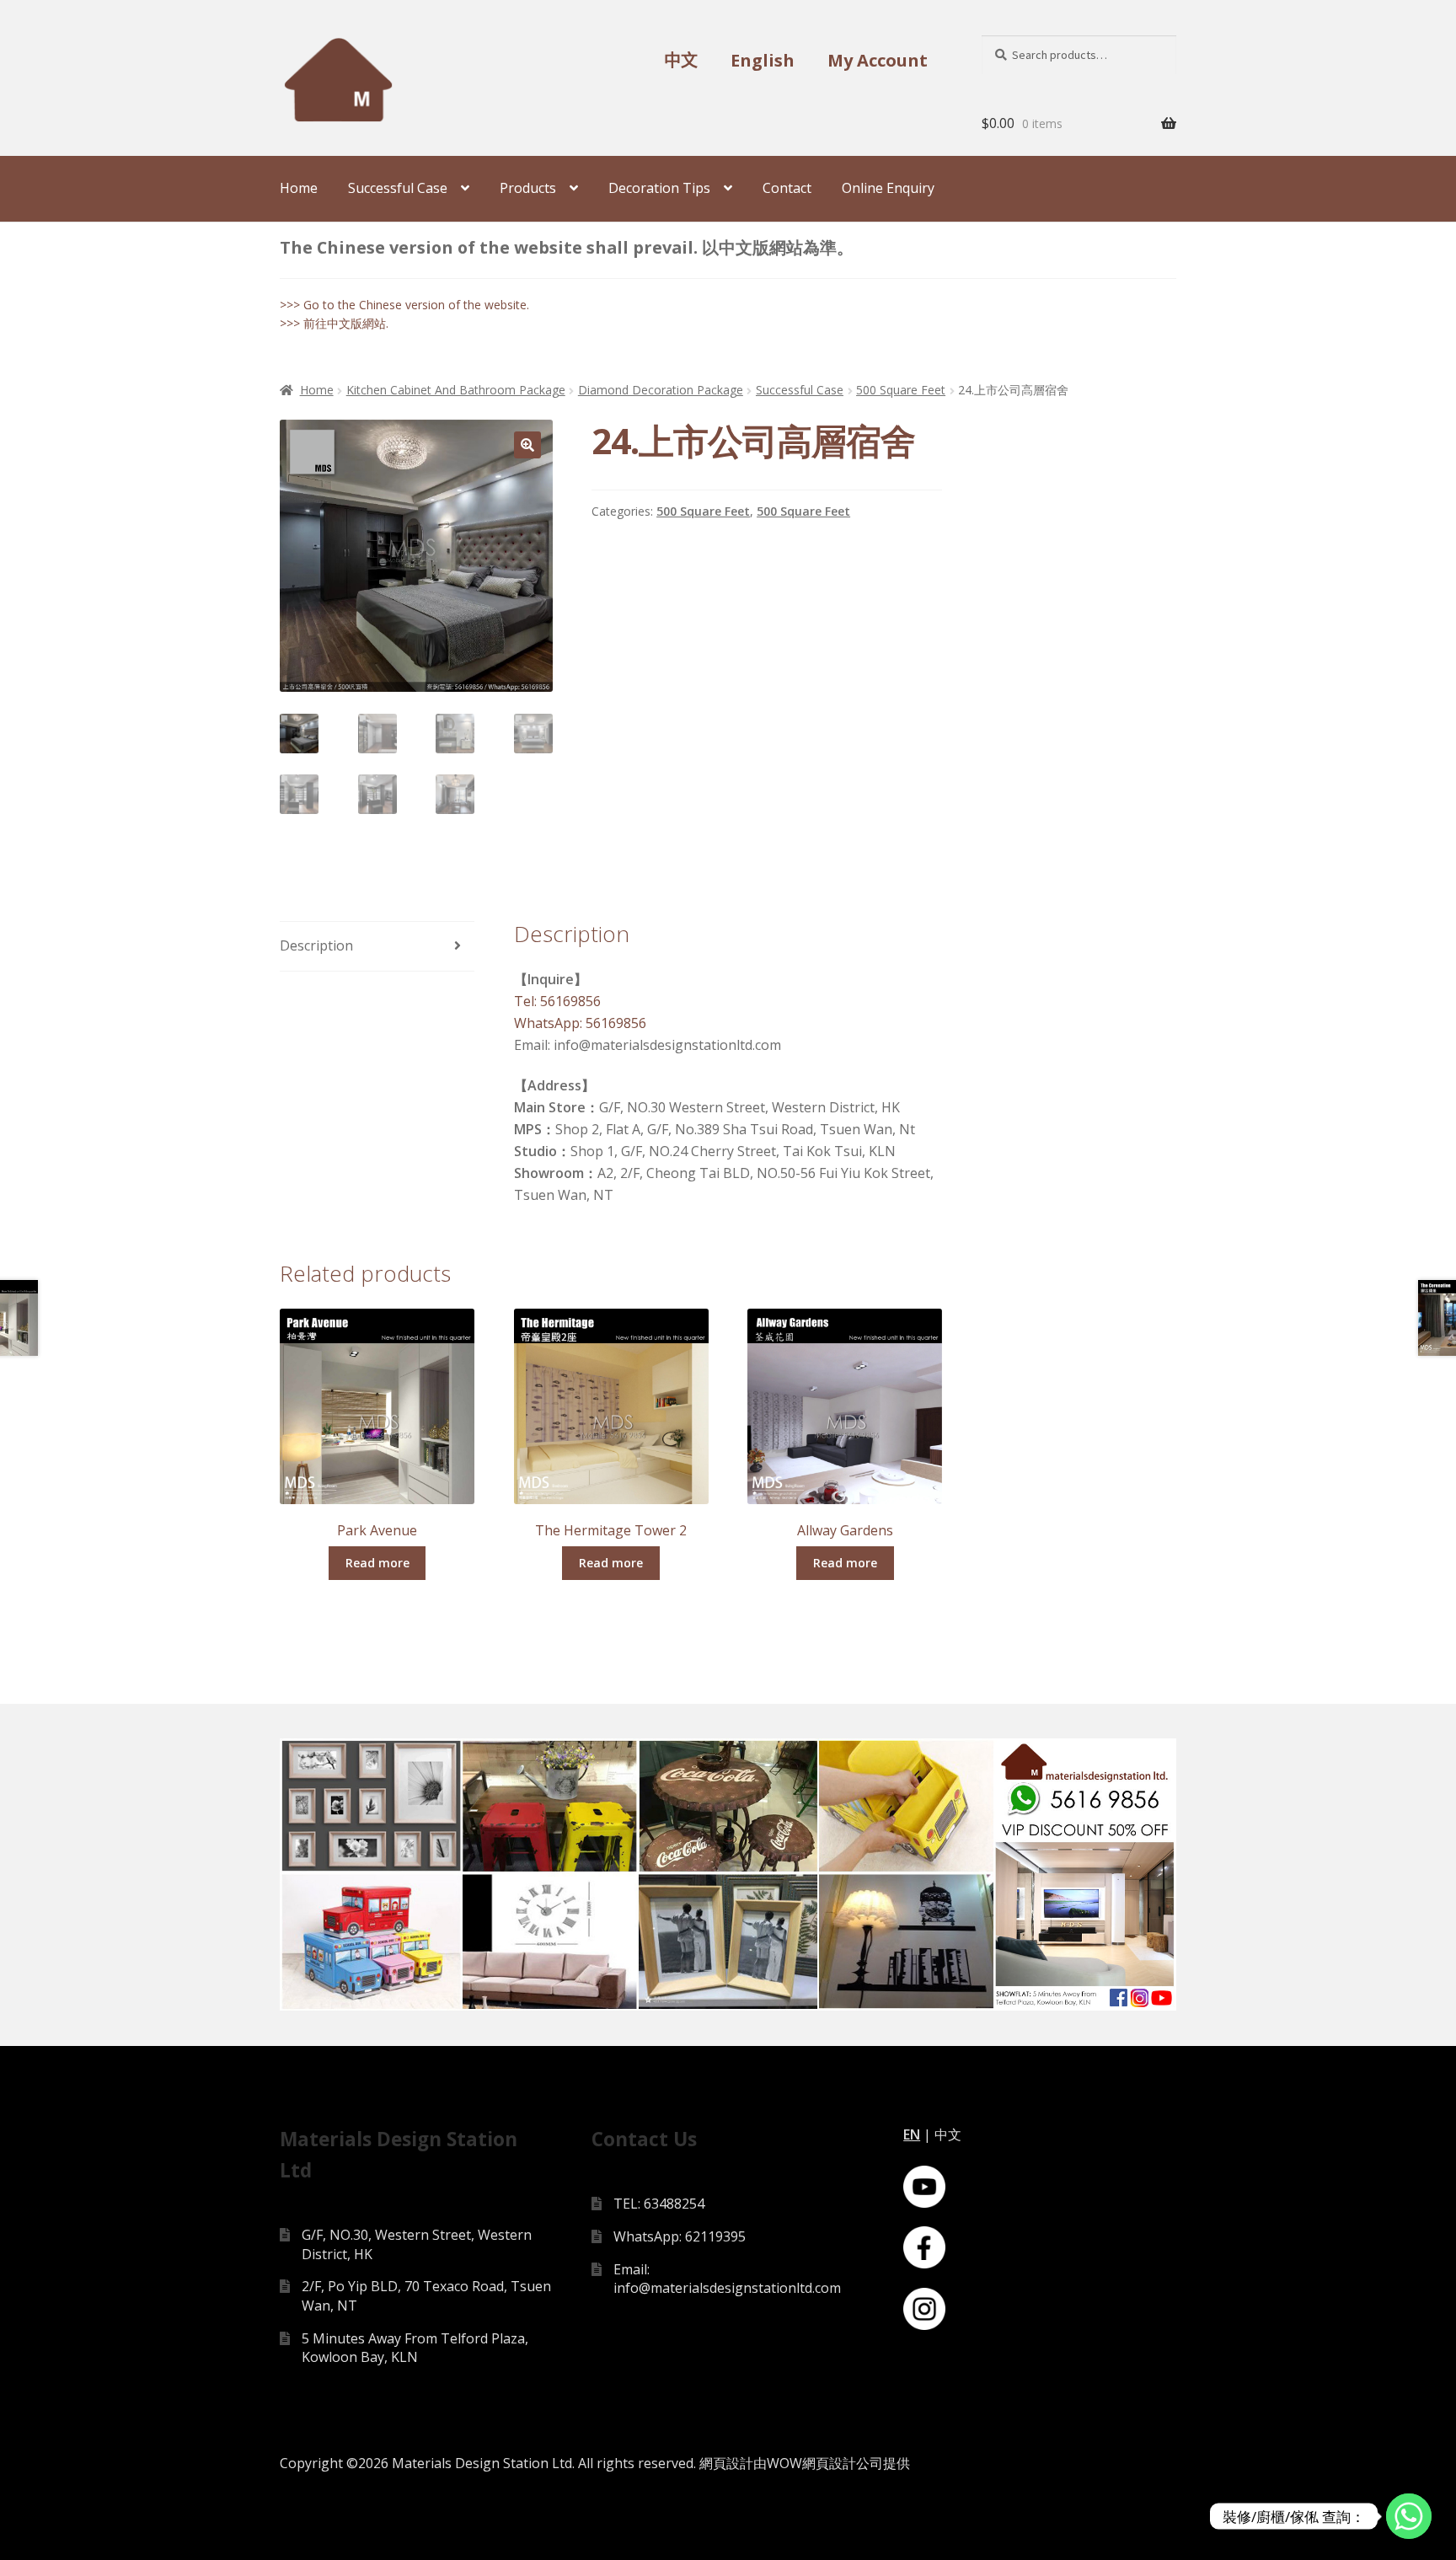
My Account (878, 60)
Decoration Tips (659, 188)
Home (299, 188)
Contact (787, 188)
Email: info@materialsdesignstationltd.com (727, 2279)
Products (528, 188)
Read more (377, 1563)
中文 (681, 60)
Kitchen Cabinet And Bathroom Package (456, 390)
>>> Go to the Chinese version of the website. (404, 305)
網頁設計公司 (843, 2463)
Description (316, 945)
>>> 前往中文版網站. (334, 323)
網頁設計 (726, 2463)
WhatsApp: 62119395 (680, 2236)
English (763, 60)
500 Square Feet (901, 390)
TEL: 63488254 (659, 2204)
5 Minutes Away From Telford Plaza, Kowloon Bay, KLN (415, 2348)
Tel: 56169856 (557, 1001)
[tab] (377, 947)
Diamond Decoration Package (661, 390)
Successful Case (398, 188)
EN (912, 2134)
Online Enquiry (888, 188)
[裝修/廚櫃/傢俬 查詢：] (1409, 2516)
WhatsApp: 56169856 (580, 1023)
